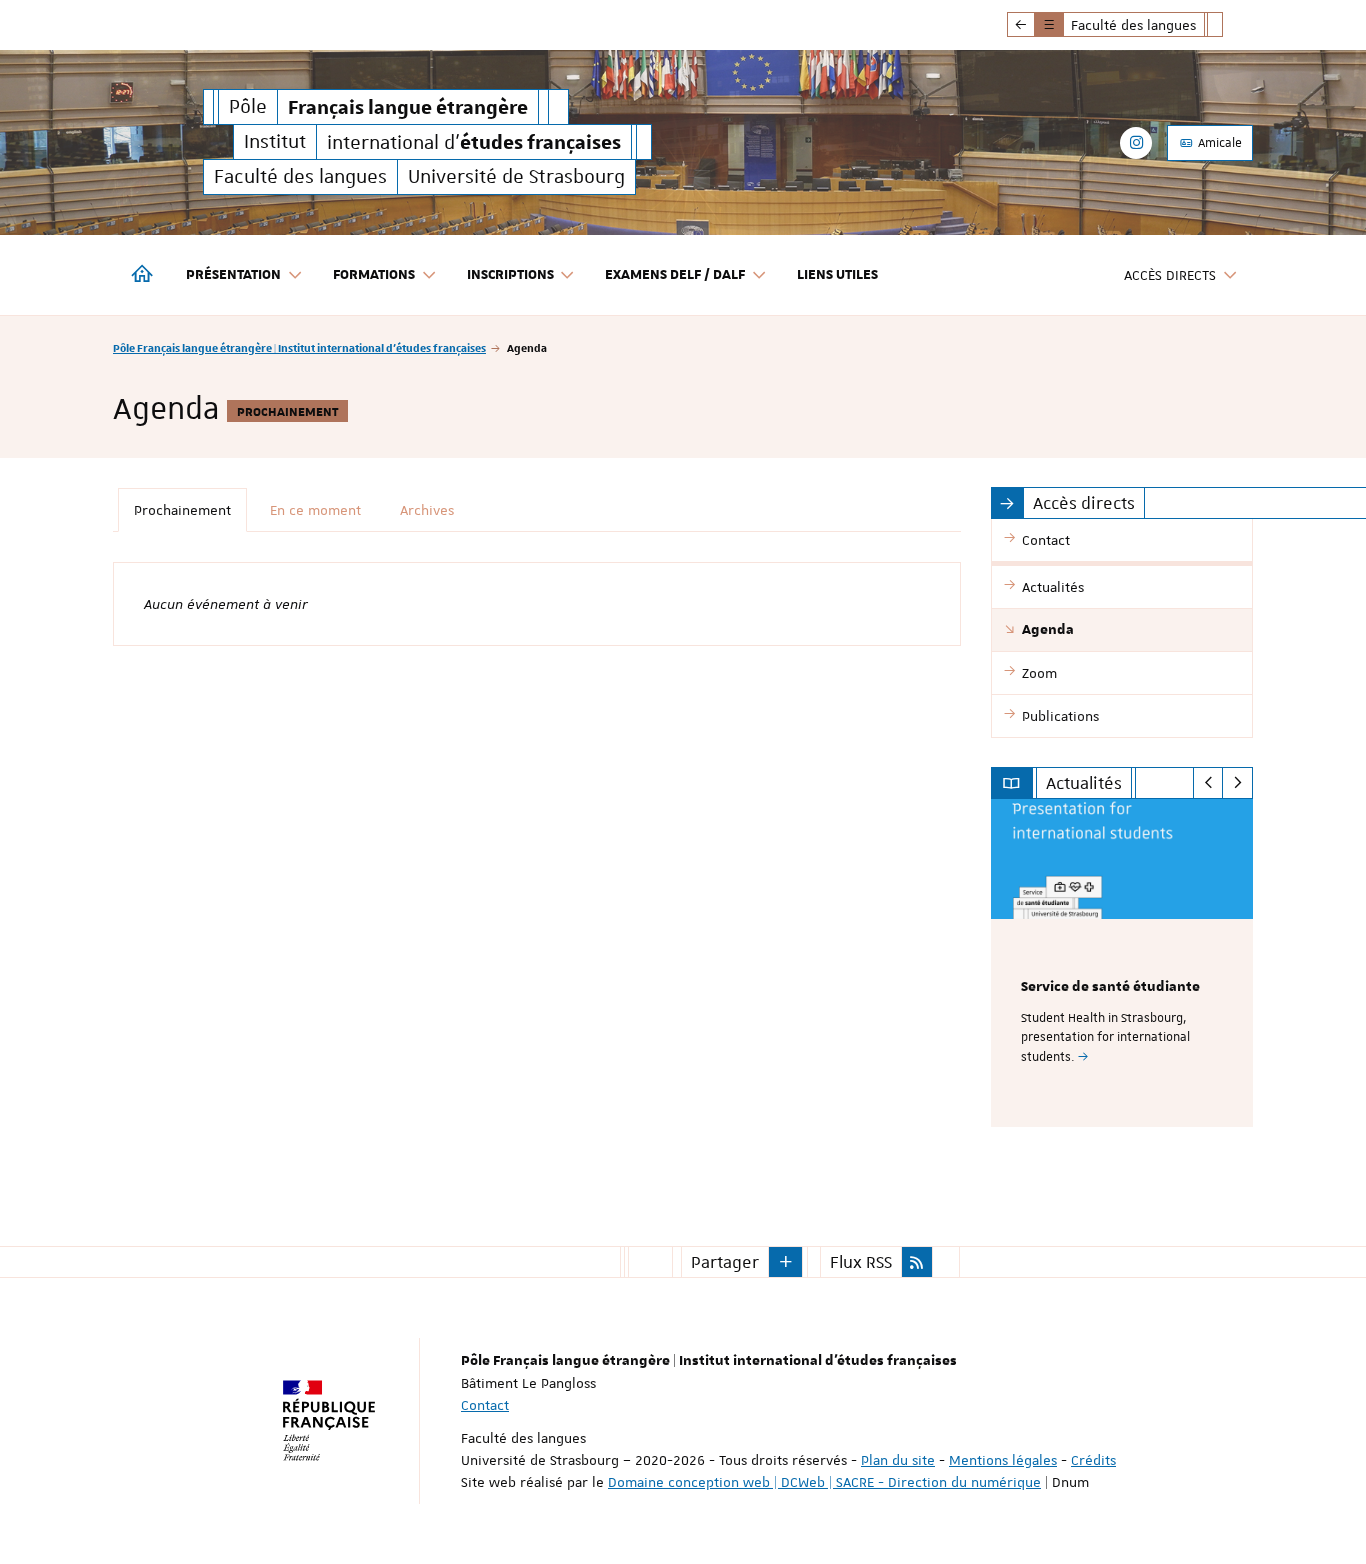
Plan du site (898, 1460)
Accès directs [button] (1170, 275)
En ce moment (315, 510)
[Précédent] (1208, 783)
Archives (427, 510)
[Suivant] (1237, 783)
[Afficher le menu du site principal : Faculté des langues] (1021, 25)
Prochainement (182, 510)
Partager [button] (725, 1262)
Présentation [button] (233, 275)
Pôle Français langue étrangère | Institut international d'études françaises (299, 347)
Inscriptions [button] (510, 275)
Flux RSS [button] (861, 1262)
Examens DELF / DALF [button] (675, 275)
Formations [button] (374, 275)
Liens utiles (837, 275)
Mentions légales (1003, 1460)
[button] (786, 1262)
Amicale (1218, 143)
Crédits (1093, 1460)
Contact (485, 1405)
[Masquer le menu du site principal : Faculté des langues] (1230, 25)
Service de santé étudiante (1110, 987)
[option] (1122, 963)
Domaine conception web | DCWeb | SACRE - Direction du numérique (824, 1482)
